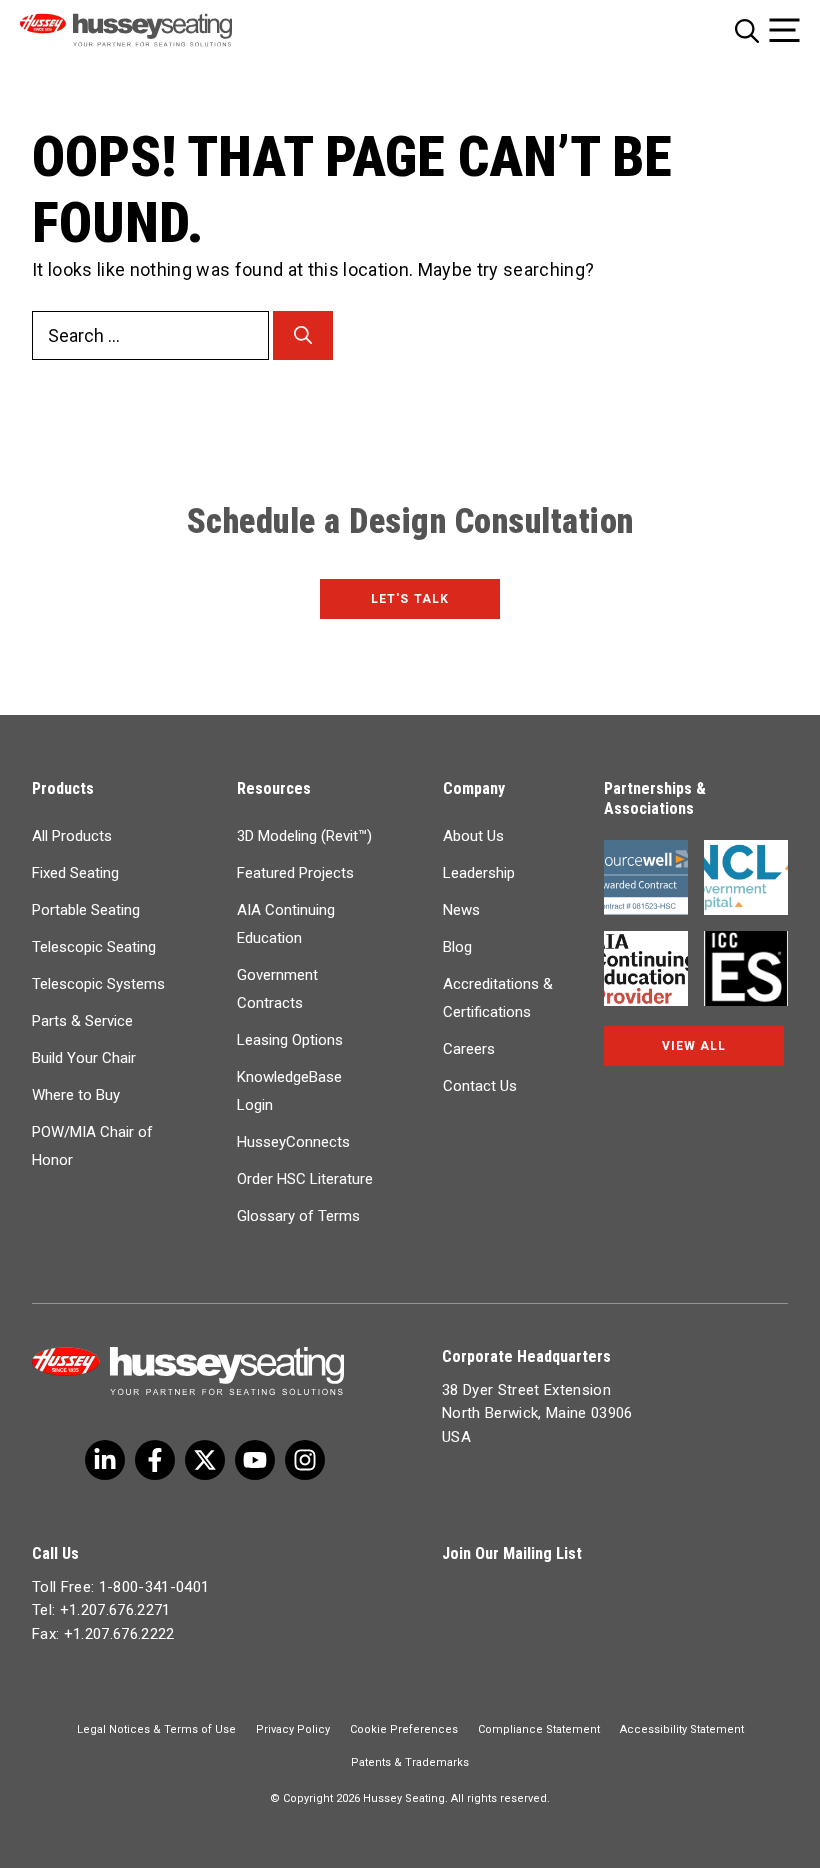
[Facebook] (155, 1460)
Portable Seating (86, 910)
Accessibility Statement (682, 1729)
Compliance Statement (539, 1729)
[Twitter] (105, 1460)
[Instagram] (305, 1460)
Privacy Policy (293, 1729)
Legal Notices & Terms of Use (156, 1729)
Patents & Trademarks (410, 1762)
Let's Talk (409, 599)
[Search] (303, 335)
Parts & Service (82, 1021)
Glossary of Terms (298, 1216)
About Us (473, 836)
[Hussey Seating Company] (152, 30)
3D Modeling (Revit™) (304, 836)
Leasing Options (290, 1040)
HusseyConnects (293, 1142)
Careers (469, 1049)
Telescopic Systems (98, 984)
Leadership (479, 873)
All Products (72, 836)
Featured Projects (295, 873)
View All (694, 1046)
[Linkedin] (255, 1460)
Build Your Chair (84, 1058)
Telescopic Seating (94, 947)
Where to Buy (76, 1095)
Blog (457, 947)
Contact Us (480, 1086)
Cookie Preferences (404, 1729)
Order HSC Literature (305, 1179)
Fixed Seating (75, 873)
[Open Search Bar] (747, 30)
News (461, 910)
